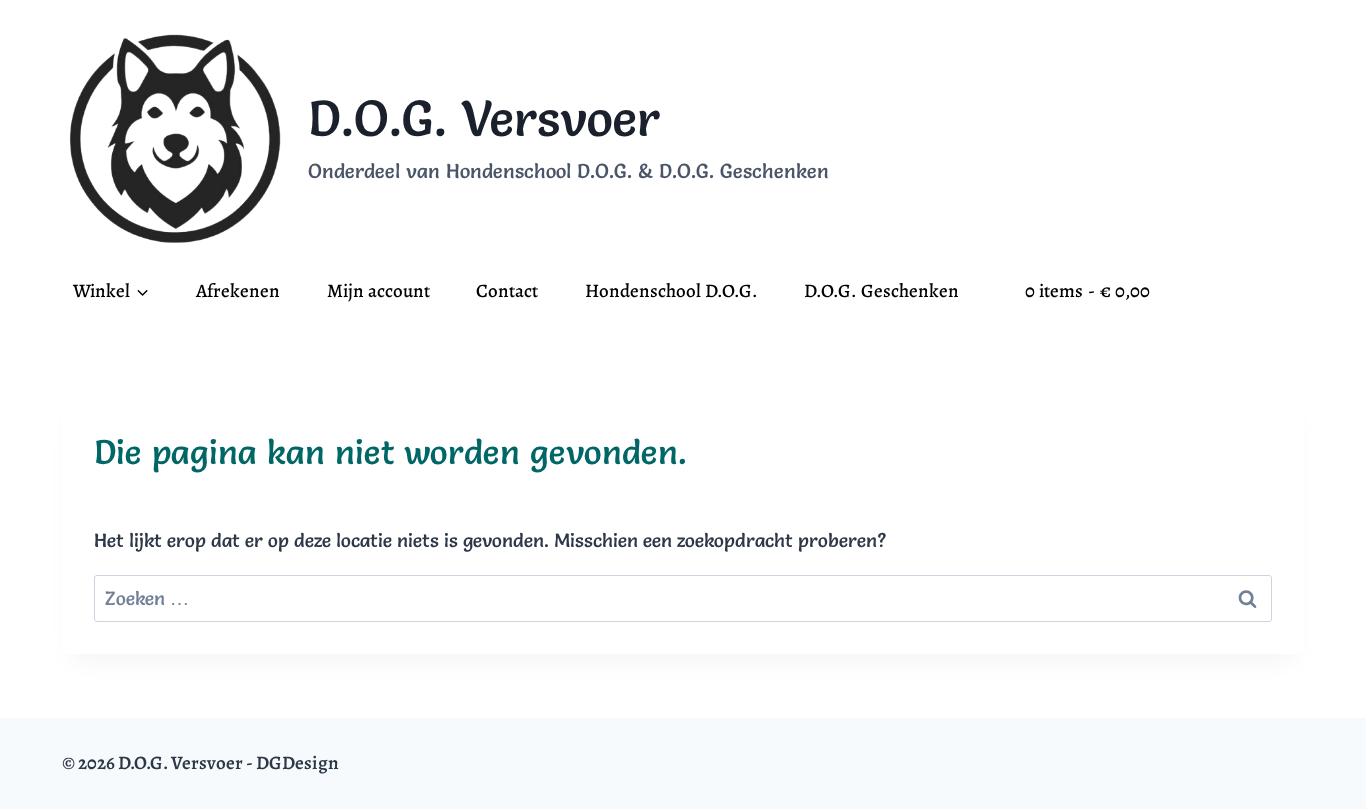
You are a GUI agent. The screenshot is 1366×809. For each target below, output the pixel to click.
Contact (507, 291)
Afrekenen (238, 291)
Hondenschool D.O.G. (671, 291)
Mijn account (378, 291)
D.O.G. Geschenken (881, 291)
